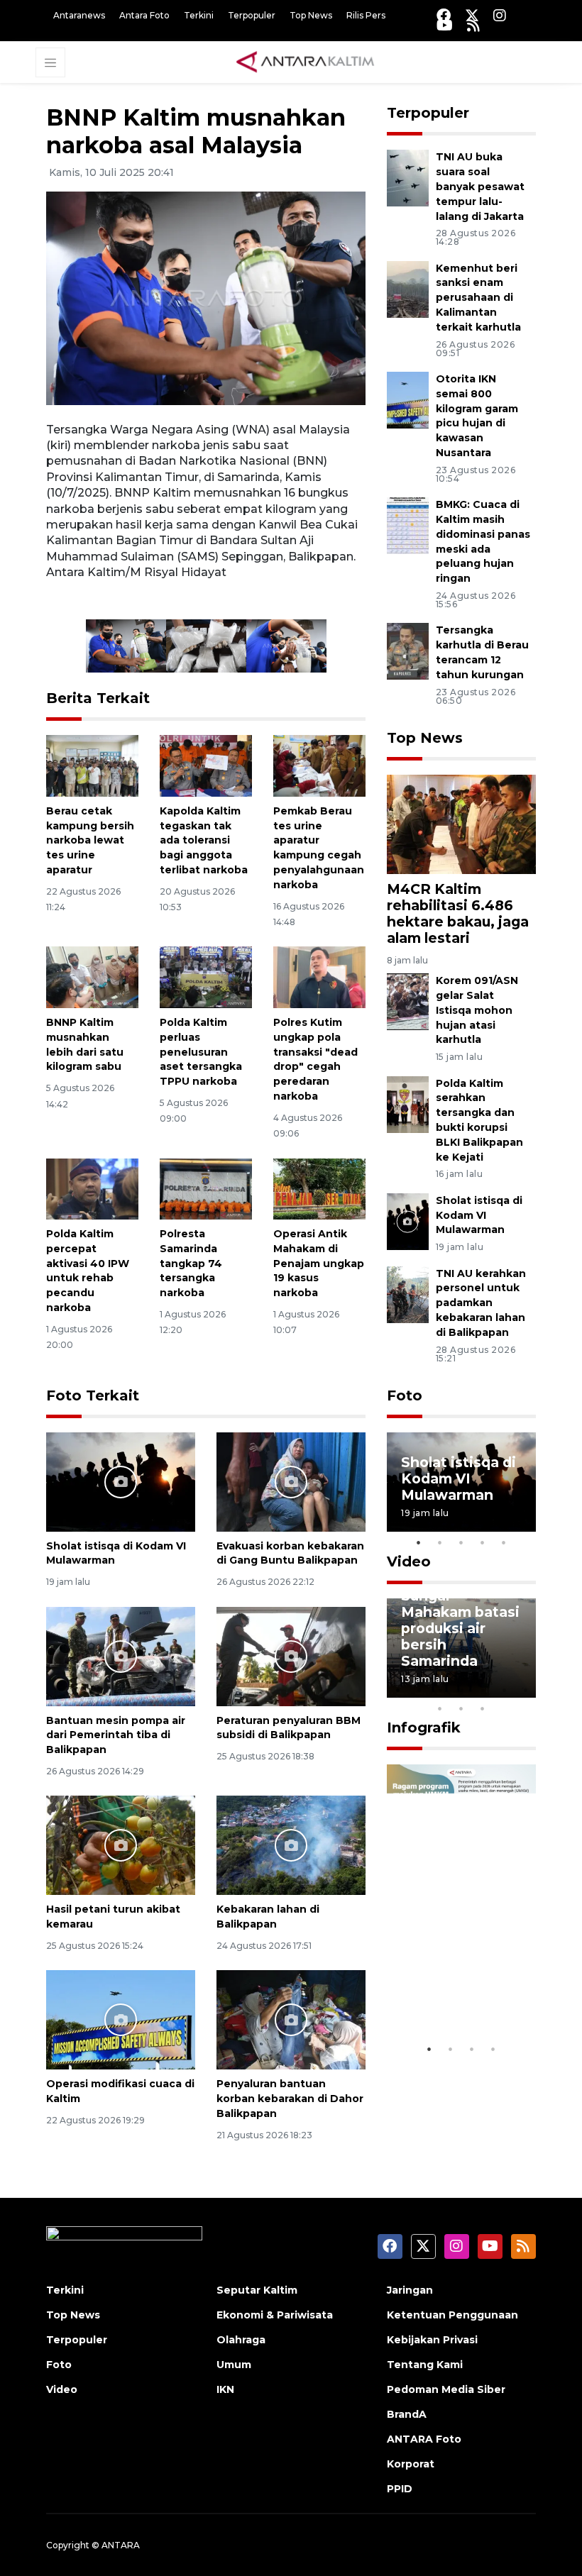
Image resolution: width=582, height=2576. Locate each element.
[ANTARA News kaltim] (306, 62)
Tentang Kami (425, 2365)
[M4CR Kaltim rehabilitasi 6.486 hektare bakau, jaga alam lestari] (461, 823)
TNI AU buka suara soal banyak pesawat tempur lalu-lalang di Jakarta (480, 186)
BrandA (407, 2414)
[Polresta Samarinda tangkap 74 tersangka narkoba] (206, 1188)
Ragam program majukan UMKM (458, 1992)
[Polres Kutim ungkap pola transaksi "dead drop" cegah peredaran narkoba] (319, 977)
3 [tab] (461, 1542)
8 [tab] (440, 1708)
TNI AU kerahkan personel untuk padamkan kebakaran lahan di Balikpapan (481, 1303)
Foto (405, 1395)
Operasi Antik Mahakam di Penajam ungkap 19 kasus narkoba (319, 1263)
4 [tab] (483, 1542)
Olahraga (241, 2340)
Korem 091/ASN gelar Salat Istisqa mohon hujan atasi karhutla (477, 1010)
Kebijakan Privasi (432, 2340)
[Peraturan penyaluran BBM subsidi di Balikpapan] (291, 1655)
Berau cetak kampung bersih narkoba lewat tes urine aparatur (90, 840)
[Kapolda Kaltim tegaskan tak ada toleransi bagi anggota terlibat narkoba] (206, 765)
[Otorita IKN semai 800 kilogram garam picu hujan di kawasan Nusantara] (408, 399)
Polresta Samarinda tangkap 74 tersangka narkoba (191, 1263)
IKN (225, 2389)
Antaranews (79, 15)
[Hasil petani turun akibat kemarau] (121, 1845)
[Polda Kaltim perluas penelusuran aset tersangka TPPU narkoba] (206, 977)
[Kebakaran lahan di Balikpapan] (291, 1845)
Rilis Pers (366, 15)
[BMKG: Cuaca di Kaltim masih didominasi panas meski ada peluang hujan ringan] (408, 525)
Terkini (199, 15)
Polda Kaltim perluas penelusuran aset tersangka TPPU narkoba (201, 1052)
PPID (400, 2489)
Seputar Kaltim (257, 2290)
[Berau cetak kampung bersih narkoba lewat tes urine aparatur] (92, 765)
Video (409, 1561)
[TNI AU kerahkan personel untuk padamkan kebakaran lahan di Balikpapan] (408, 1294)
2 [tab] (440, 1542)
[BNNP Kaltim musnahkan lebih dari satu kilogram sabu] (92, 977)
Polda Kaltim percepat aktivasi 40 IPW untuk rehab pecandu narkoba (88, 1271)
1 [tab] (419, 1542)
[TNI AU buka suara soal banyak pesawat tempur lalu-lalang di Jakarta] (408, 178)
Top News (311, 15)
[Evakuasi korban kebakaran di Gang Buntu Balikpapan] (291, 1481)
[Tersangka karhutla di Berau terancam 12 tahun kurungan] (408, 651)
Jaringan (410, 2290)
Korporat (411, 2464)
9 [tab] (461, 1708)
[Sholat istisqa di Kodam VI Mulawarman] (121, 1481)
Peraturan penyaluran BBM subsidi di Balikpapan (289, 1728)
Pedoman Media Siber (446, 2389)
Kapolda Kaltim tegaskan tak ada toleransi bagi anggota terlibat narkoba (204, 840)
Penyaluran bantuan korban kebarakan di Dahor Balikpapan (290, 2099)
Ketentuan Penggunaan (452, 2315)
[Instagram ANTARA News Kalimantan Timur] (500, 15)
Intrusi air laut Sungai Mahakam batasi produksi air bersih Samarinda (460, 1620)
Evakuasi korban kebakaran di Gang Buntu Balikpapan (290, 1553)
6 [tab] (504, 1690)
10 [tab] (483, 1708)
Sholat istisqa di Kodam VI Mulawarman (479, 1215)
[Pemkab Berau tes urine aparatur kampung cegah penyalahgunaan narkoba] (319, 765)
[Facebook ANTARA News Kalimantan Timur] (444, 15)
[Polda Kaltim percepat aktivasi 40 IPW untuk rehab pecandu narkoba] (92, 1188)
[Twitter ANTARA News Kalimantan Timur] (472, 15)
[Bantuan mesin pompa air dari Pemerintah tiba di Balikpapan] (121, 1655)
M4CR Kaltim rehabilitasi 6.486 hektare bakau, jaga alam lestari (458, 913)
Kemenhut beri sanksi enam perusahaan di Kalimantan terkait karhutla (478, 298)
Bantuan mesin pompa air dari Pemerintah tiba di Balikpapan (116, 1735)
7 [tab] (525, 1690)
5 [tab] (504, 1542)
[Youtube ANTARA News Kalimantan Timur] (445, 25)
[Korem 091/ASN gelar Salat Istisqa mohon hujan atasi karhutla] (408, 1001)
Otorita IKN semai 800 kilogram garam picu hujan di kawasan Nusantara (477, 416)
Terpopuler (252, 15)
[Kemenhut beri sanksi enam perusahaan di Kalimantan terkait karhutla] (408, 288)
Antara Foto (144, 15)
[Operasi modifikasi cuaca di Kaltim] (121, 2019)
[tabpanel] (461, 1482)
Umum (234, 2365)
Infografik (424, 1728)
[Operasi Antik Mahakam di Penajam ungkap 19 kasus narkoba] (319, 1188)
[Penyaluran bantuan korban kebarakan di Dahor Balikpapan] (291, 2019)
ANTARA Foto (424, 2439)
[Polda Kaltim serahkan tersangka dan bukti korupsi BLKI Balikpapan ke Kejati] (408, 1104)
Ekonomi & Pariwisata (275, 2315)
